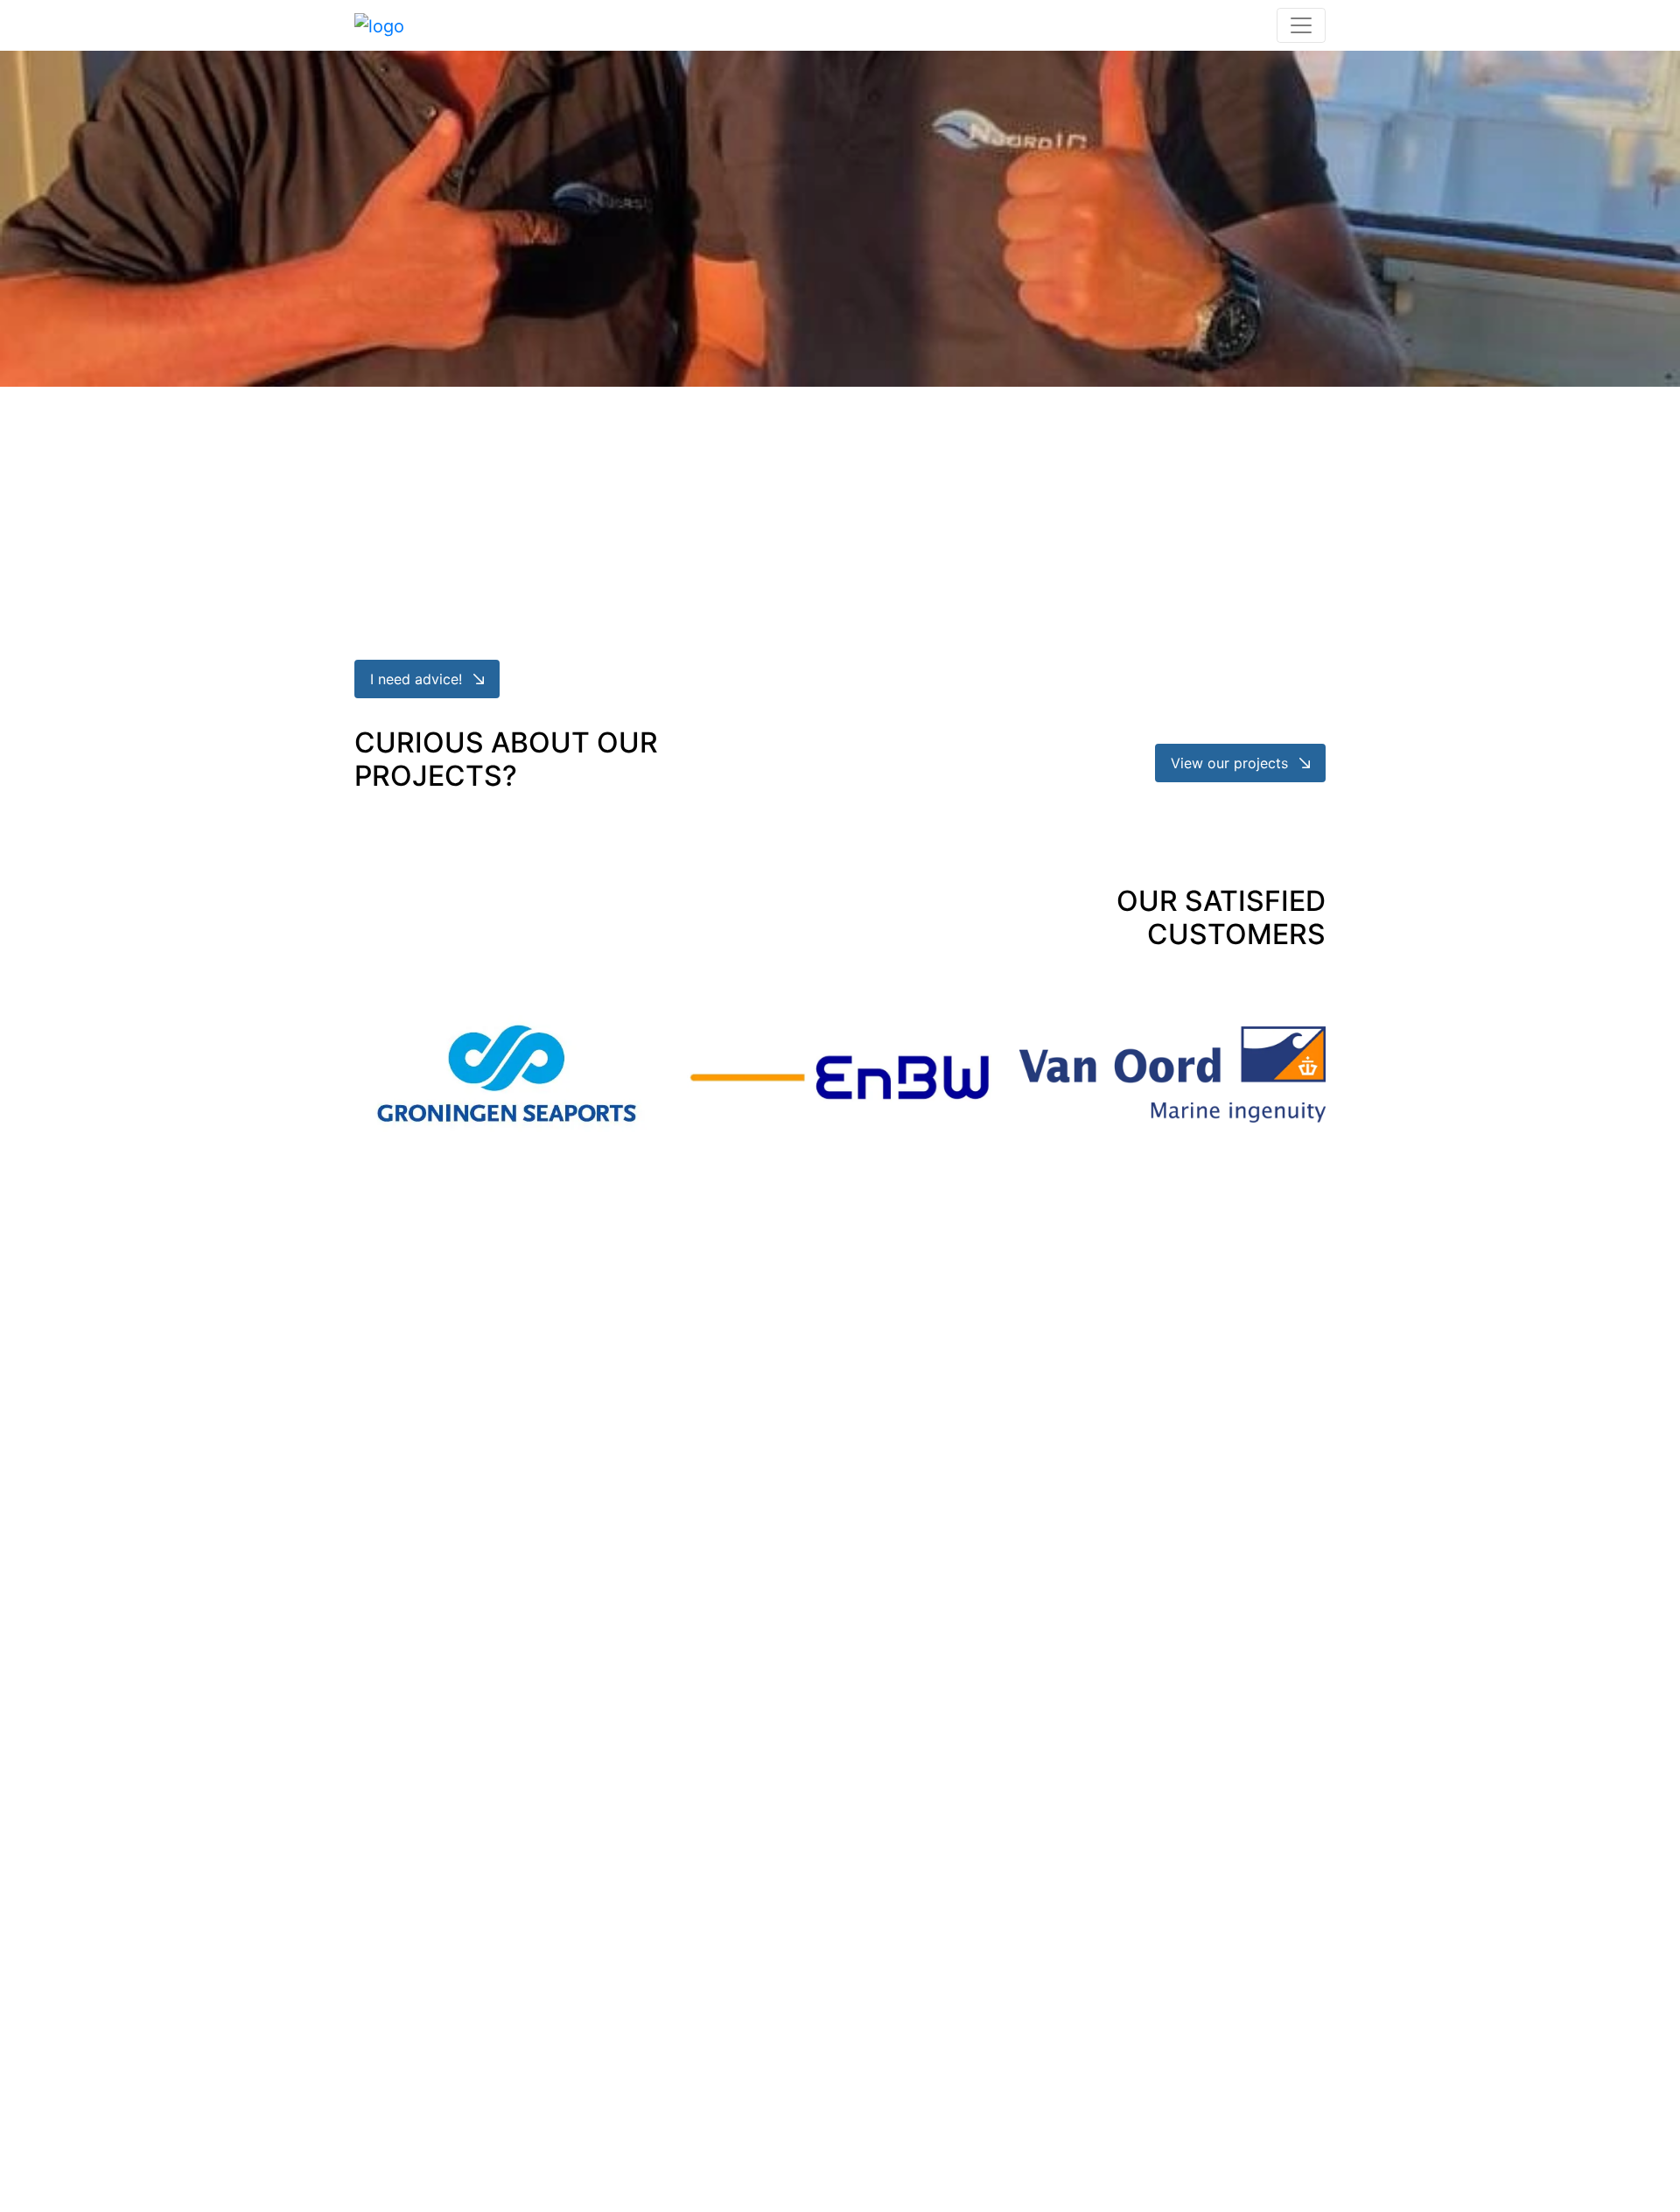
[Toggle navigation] (1301, 25)
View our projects (1232, 763)
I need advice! (418, 679)
